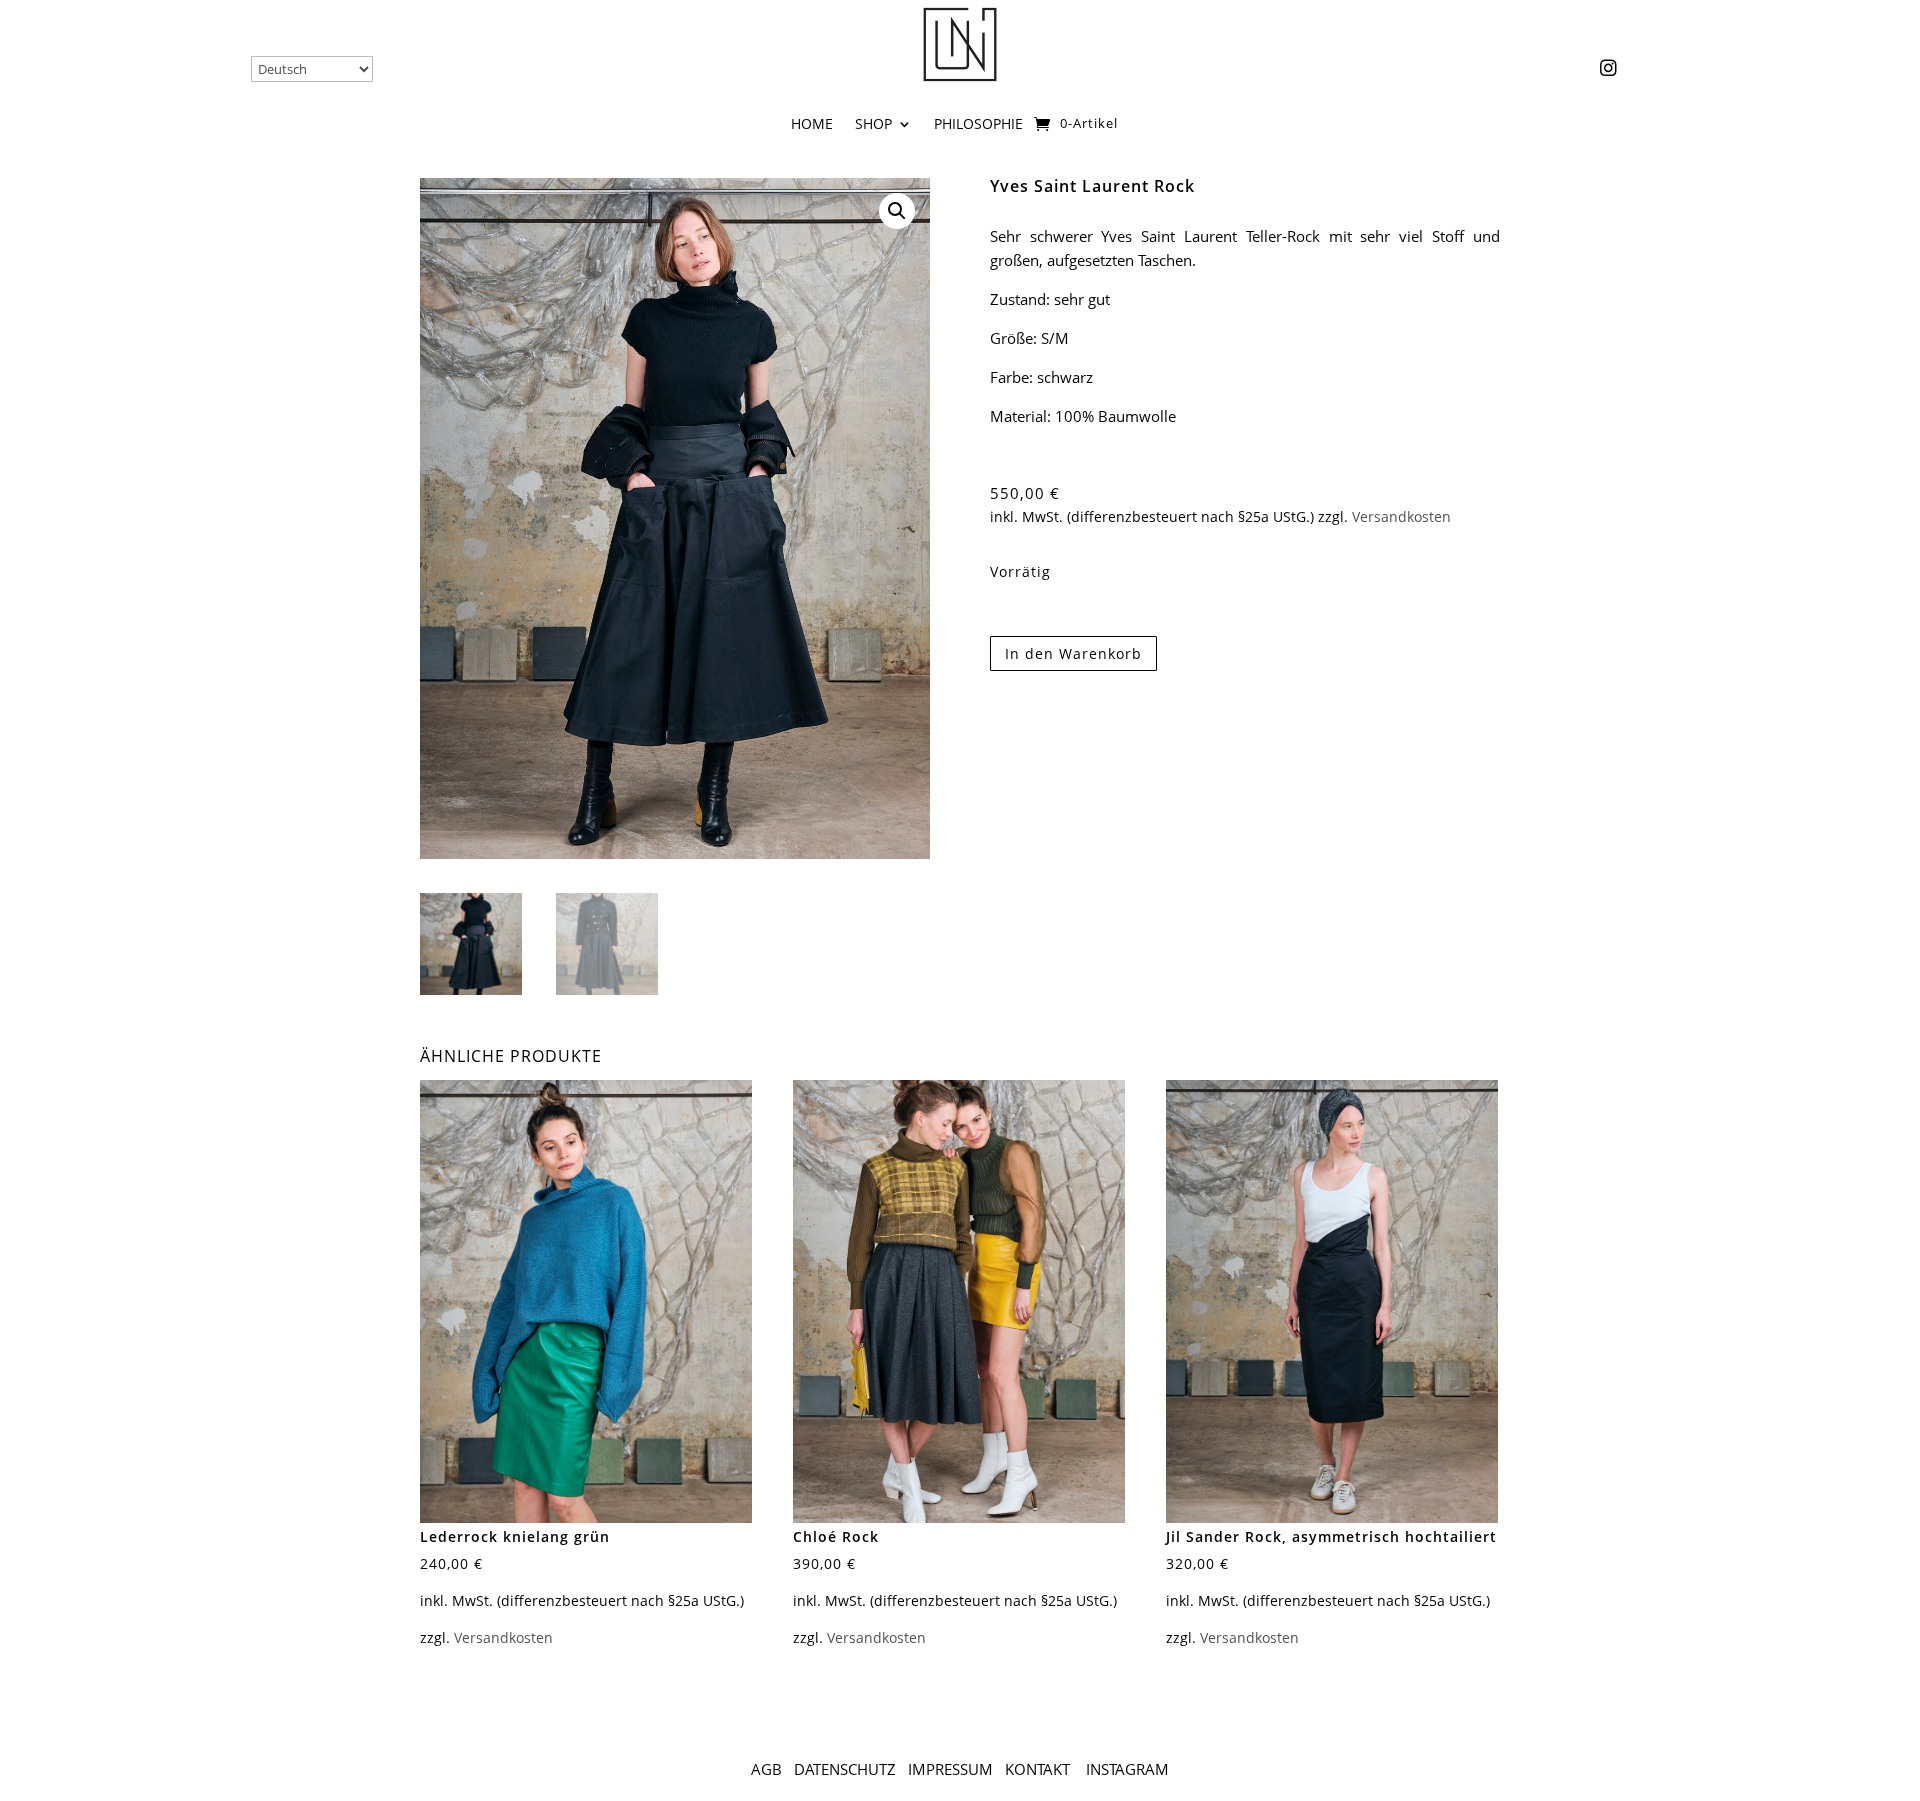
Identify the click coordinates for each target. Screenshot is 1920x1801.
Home (812, 125)
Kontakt (1039, 1769)
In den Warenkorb (1073, 653)
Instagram (1127, 1769)
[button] (897, 211)
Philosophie (978, 125)
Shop (873, 125)
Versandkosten (1401, 517)
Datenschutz (845, 1769)
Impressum (950, 1769)
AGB (766, 1769)
